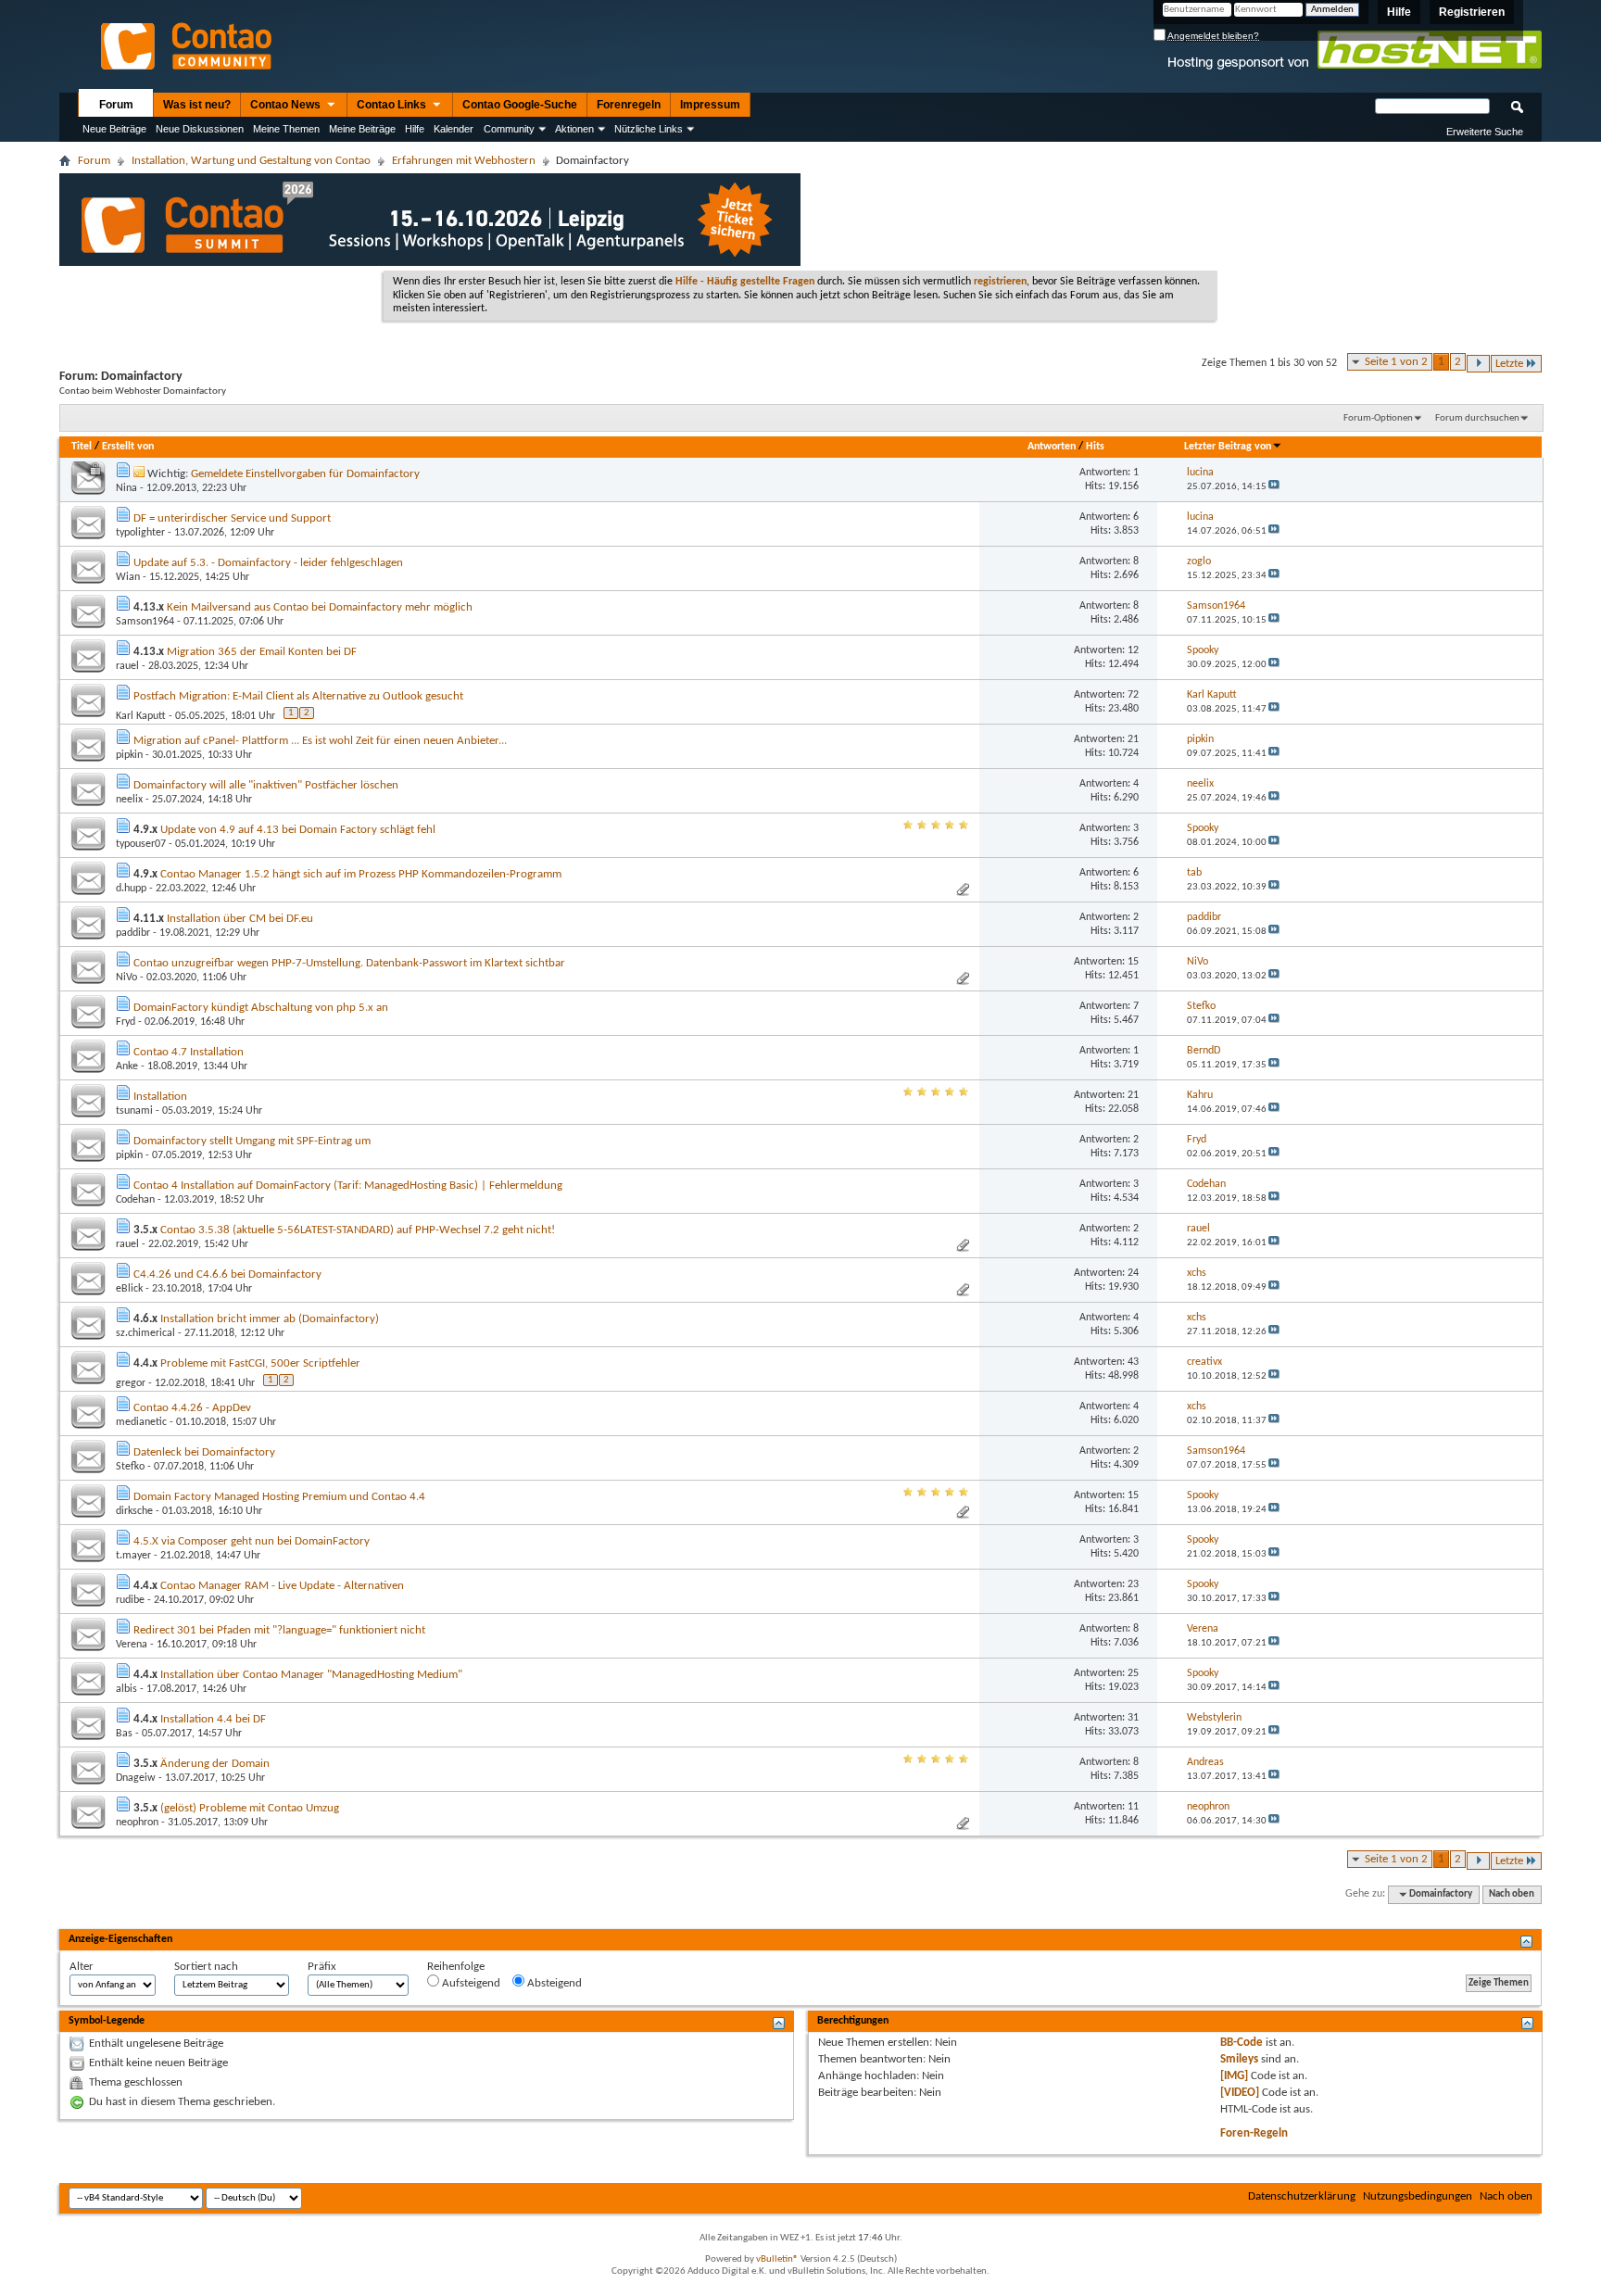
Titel (82, 447)
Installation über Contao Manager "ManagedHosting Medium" (311, 1675)
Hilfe (1399, 12)
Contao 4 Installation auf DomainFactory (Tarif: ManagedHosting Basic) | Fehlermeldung (348, 1186)
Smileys (1239, 2059)
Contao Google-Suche (520, 105)
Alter (82, 1967)
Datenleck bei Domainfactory (204, 1452)
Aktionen (574, 129)
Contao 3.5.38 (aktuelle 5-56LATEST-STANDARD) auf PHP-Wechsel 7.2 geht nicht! (358, 1230)
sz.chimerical (145, 1333)
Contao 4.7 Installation (189, 1052)
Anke (127, 1066)
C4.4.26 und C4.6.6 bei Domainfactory (227, 1274)
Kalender (454, 129)
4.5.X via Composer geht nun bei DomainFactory (252, 1541)
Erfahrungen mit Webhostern (464, 161)
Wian (128, 577)
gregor (131, 1383)
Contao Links (393, 105)
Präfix (322, 1967)
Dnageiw (136, 1778)
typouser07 (141, 844)
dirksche (134, 1511)
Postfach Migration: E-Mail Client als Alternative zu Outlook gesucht (298, 696)
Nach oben (1512, 1894)
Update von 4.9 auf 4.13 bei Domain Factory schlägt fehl (298, 830)
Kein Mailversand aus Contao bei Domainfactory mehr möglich (320, 607)
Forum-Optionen (1378, 418)
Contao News (287, 105)
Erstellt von (128, 447)
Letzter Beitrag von (1228, 447)
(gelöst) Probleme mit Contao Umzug (250, 1808)
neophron (137, 1823)
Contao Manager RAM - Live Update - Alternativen (282, 1586)
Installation (160, 1097)
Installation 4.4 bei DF (213, 1719)
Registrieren (1472, 12)
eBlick (129, 1289)
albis (126, 1689)
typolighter (140, 533)
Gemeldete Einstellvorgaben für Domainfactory (305, 474)
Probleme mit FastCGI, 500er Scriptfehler (260, 1363)
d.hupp (131, 889)
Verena (132, 1645)
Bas (124, 1734)
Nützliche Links (649, 129)
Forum (116, 105)
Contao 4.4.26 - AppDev (192, 1408)
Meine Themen (286, 129)
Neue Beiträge (114, 129)
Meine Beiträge (362, 129)
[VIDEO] (1240, 2093)
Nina (126, 488)
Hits (1095, 447)
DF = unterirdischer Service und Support (232, 518)
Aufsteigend (470, 1983)
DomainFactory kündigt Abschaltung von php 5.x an (261, 1008)
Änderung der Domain (215, 1764)
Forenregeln (629, 105)
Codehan (135, 1200)
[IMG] (1234, 2076)
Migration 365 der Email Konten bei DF (262, 652)
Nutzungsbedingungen (1418, 2196)
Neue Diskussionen (200, 129)
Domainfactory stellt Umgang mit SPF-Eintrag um (252, 1141)
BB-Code (1242, 2043)
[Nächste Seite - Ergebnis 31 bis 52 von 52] (1478, 364)
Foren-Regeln (1254, 2133)
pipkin (129, 755)
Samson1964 (145, 622)
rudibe (130, 1600)
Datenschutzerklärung (1302, 2196)
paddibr (133, 933)
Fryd (126, 1022)
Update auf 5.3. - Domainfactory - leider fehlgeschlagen (268, 563)
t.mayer (133, 1556)
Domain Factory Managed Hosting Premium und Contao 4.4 (279, 1497)
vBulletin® (777, 2259)
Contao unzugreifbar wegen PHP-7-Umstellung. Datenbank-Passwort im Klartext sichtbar (349, 963)
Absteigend (553, 1983)
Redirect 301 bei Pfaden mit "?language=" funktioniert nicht (279, 1630)
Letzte (1509, 364)
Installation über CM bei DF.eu (240, 919)
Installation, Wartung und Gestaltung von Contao (251, 161)
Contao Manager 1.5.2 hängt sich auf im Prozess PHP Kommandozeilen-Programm (361, 874)
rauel (127, 666)
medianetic (141, 1422)
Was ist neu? (197, 105)
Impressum (710, 105)
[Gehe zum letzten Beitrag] (1274, 487)
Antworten (1052, 447)
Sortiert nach (206, 1967)
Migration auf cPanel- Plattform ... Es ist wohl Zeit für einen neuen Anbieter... (320, 741)
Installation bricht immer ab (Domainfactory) (270, 1319)
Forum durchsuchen (1477, 418)
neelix (129, 800)
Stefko (130, 1467)
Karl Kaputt (141, 716)
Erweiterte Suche (1485, 132)
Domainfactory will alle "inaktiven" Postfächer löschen (266, 785)
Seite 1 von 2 (1396, 362)
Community (509, 129)
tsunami (134, 1111)
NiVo (126, 978)
